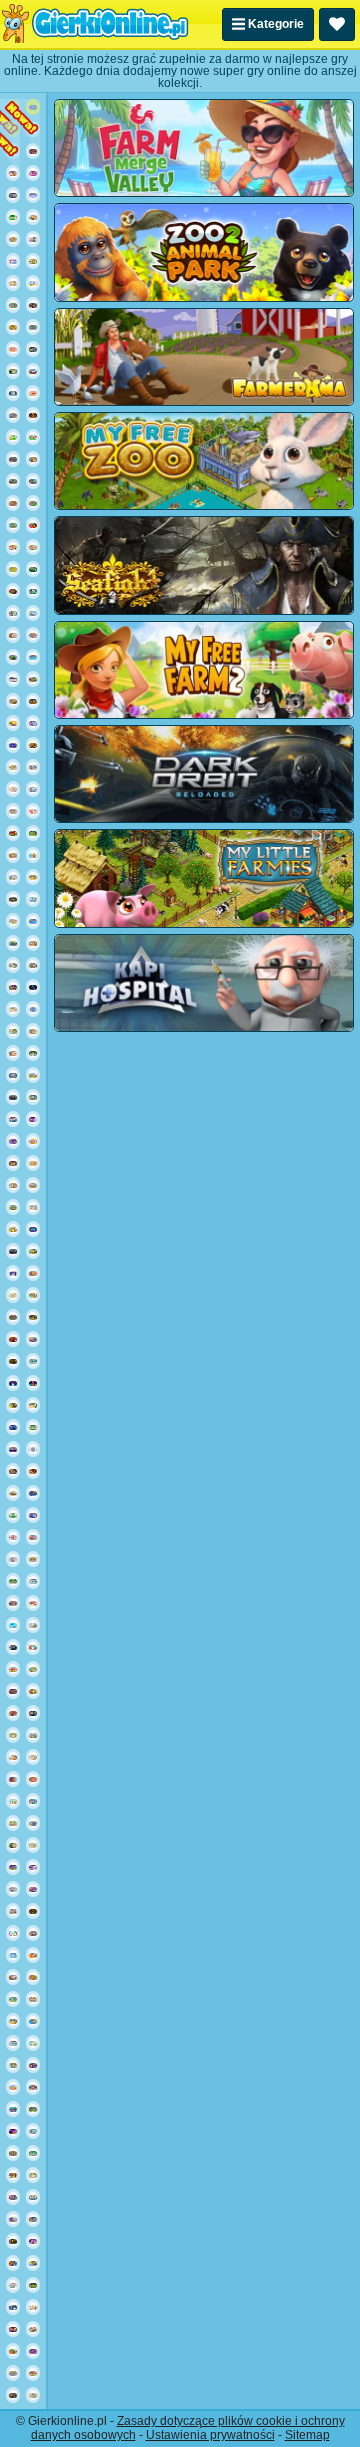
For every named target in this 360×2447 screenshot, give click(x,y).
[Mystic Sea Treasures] (33, 1669)
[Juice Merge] (33, 1955)
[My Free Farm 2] (204, 670)
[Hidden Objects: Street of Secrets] (13, 1471)
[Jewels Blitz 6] (13, 305)
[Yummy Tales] (33, 1075)
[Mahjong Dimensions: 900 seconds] (33, 1581)
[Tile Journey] (33, 899)
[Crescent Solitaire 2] (13, 1273)
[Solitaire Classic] (13, 217)
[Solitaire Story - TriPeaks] (13, 1955)
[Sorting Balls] (13, 2197)
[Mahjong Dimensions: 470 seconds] (13, 2043)
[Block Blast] (13, 1867)
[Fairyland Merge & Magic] (33, 789)
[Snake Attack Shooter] (13, 129)
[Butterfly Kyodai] (33, 503)
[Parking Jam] (33, 2021)
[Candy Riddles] (13, 437)
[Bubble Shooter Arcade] (33, 657)
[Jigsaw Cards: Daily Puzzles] (13, 657)
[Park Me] (33, 327)
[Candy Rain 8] (33, 1141)
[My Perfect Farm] (13, 1229)
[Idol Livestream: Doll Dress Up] (33, 2307)
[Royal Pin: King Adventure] (33, 151)
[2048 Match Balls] (33, 1889)
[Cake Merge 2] (33, 1603)
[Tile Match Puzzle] (33, 2175)
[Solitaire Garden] (33, 1735)
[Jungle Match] (13, 2351)
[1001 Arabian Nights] (13, 1251)
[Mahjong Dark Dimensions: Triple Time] (33, 1119)
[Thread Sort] (33, 2043)
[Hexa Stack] (13, 591)
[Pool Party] (33, 1823)
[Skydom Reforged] (33, 723)
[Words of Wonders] (33, 393)
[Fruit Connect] (13, 877)
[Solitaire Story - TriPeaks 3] (33, 1625)
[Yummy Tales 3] (33, 1031)
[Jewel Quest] (13, 2065)
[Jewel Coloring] (33, 2241)
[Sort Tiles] (13, 503)
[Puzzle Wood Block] (33, 745)
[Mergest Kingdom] (33, 371)
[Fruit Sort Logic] (33, 415)
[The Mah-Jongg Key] (13, 2153)
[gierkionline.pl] (95, 24)
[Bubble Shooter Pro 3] (33, 2065)
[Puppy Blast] (33, 2329)
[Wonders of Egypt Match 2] (33, 1779)
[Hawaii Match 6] (33, 2219)
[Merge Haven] (13, 635)
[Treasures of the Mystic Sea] (13, 415)
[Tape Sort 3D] (13, 1757)
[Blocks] (13, 833)
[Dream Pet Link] (13, 789)
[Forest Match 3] (13, 1999)
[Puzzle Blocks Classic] (33, 525)
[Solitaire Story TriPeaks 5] (33, 1207)
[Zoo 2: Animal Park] (204, 252)
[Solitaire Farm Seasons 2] (33, 943)
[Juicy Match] (13, 1669)
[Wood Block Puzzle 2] (13, 2175)
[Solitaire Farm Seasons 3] (33, 1647)
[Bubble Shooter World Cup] (13, 459)
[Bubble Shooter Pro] (33, 1097)
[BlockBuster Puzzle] (13, 1141)
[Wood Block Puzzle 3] (33, 1471)
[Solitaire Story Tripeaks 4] (13, 1009)
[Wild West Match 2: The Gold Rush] (33, 1273)
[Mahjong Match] (13, 371)
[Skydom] (33, 239)
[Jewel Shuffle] (13, 1691)
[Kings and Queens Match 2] (33, 1537)
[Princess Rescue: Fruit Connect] (33, 965)
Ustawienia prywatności (210, 2435)
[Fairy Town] (33, 1449)
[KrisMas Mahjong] (13, 1295)
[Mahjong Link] (13, 1493)
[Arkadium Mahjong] (33, 591)
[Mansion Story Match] (13, 1713)
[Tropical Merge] (13, 525)
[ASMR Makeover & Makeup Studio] (13, 1537)
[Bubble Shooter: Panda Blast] (13, 1911)
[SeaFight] (204, 565)
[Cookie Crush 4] (13, 1801)
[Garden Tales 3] (13, 547)
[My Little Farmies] (204, 878)
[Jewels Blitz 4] (13, 481)
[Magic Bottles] (33, 701)
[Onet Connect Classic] (33, 635)
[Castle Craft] (13, 569)
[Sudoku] (33, 1163)
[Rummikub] (13, 1383)
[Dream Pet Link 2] (13, 1559)
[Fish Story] (13, 943)
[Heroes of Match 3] (33, 2087)
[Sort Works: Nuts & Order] (13, 1603)
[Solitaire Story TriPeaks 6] (13, 1207)
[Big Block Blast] (13, 2263)
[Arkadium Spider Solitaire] (13, 1647)
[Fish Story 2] (33, 1801)
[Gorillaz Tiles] (33, 305)
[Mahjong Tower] (33, 2395)
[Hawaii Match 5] (33, 2373)
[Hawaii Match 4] (13, 2021)
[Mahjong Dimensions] (13, 393)
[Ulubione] (337, 24)
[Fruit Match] (33, 217)
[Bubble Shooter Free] (13, 1449)
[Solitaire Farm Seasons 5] (33, 1691)
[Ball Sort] (33, 987)
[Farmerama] (204, 357)
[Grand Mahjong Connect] (13, 1845)
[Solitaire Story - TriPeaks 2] (33, 613)
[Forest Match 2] (33, 1251)
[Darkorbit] (204, 774)
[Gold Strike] (33, 1713)
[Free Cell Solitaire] (13, 679)
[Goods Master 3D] (33, 1933)
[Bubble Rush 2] (33, 107)
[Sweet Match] (13, 349)
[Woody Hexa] (13, 1339)
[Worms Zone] (33, 1493)
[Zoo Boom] (33, 679)
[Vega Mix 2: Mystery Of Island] (13, 1823)
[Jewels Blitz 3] (33, 2109)
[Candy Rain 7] (13, 2087)
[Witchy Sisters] (13, 195)
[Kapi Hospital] (204, 983)
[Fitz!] (33, 1009)
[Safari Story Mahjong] (33, 1977)
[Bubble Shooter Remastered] (13, 2109)
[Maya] (13, 1361)
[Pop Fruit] (33, 349)
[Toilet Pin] (33, 2263)
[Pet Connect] (33, 767)
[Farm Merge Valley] (13, 965)
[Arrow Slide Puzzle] (33, 283)
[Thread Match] (13, 1405)
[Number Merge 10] (33, 1361)
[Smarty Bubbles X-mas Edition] (13, 1427)
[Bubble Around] (13, 1075)
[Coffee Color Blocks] (13, 723)
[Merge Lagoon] (33, 481)
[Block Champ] (33, 1229)
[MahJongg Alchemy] (13, 899)
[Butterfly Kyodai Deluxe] (13, 2373)
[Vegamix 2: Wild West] (13, 701)
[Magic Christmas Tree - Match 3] (13, 1779)
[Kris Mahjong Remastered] (33, 1559)
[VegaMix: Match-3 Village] (13, 1031)
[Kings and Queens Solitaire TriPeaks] (13, 261)
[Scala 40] (33, 2197)
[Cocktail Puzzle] (13, 1625)
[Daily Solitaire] (33, 1053)
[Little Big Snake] (33, 1911)
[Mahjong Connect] (13, 239)
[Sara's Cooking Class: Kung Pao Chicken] (13, 173)
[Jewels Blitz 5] (33, 459)
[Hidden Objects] (33, 2351)
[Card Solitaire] (13, 2285)
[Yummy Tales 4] (13, 1185)
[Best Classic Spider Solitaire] (33, 2285)
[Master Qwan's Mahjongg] (33, 1757)
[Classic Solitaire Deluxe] (13, 1581)
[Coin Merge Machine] (33, 1317)
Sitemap (307, 2435)
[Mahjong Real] (13, 1163)
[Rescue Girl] (13, 2395)
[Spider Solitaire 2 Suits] (13, 1119)
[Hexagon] (13, 987)
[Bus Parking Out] (33, 1339)
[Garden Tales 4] (33, 547)
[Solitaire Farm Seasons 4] (13, 855)
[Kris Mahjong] (13, 283)
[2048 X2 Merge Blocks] (33, 1383)
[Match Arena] (33, 811)
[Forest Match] (33, 833)
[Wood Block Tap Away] (33, 1405)
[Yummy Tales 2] (33, 1295)
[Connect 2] (13, 1889)
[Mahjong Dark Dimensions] (33, 1867)
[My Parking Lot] (33, 877)
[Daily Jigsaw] (13, 2329)
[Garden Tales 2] (33, 437)
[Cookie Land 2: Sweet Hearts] (33, 173)
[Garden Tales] (33, 261)
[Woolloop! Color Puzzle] (33, 855)
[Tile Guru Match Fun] (13, 613)
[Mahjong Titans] (13, 767)
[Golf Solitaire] (13, 1515)
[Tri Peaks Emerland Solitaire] (33, 2131)
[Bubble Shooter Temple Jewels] (13, 2241)
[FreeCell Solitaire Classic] (33, 1427)
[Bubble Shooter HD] (13, 1097)
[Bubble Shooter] (33, 195)
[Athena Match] (33, 1999)
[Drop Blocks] (13, 1317)
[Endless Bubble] (33, 1515)
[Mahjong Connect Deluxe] (13, 811)
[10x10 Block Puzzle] (13, 1933)
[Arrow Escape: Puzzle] (13, 327)
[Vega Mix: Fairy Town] (33, 1185)
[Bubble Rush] (13, 745)
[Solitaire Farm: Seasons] (13, 1977)
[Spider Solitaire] (33, 569)
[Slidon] (13, 2307)
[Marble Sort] (33, 921)
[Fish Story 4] (13, 2219)
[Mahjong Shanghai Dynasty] (33, 1845)
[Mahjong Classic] (13, 1735)
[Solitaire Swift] (33, 2153)
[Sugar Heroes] (13, 921)
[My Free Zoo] (204, 461)
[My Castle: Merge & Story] (13, 1053)
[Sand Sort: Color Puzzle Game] (13, 2131)
